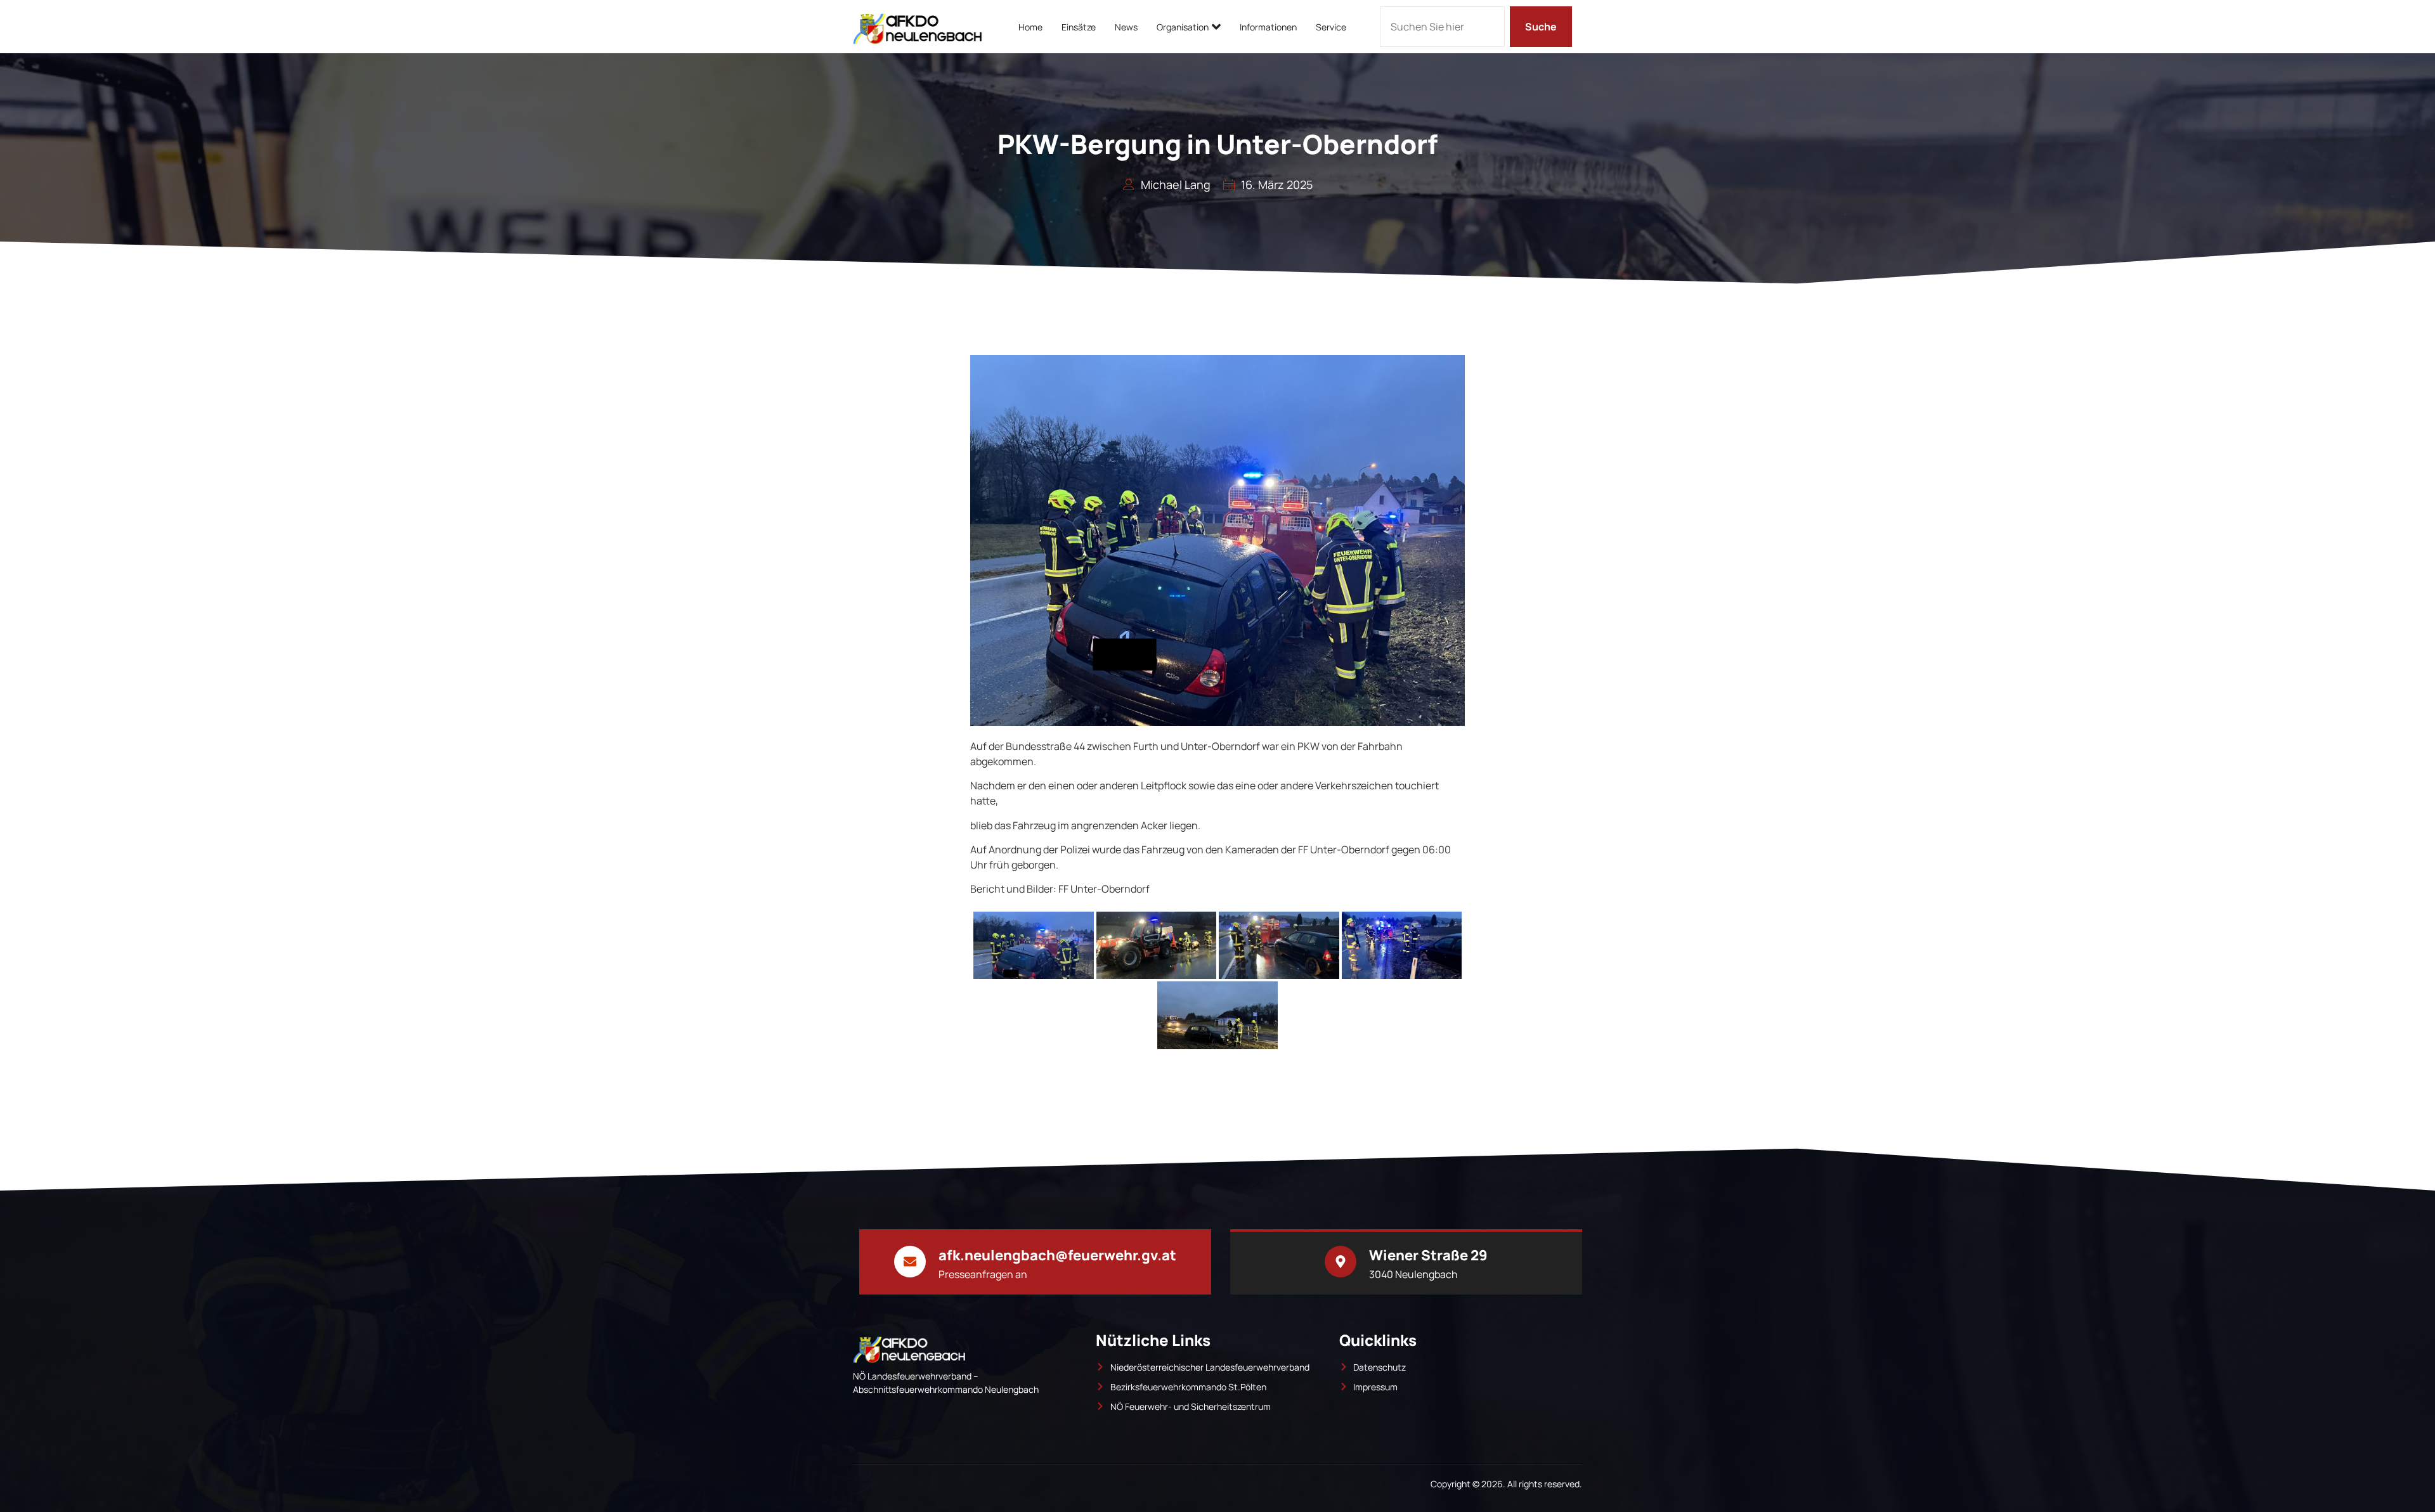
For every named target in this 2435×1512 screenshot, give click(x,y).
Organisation (1183, 27)
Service (1331, 27)
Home (1030, 27)
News (1126, 27)
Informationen (1268, 27)
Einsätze (1079, 27)
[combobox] (1442, 27)
